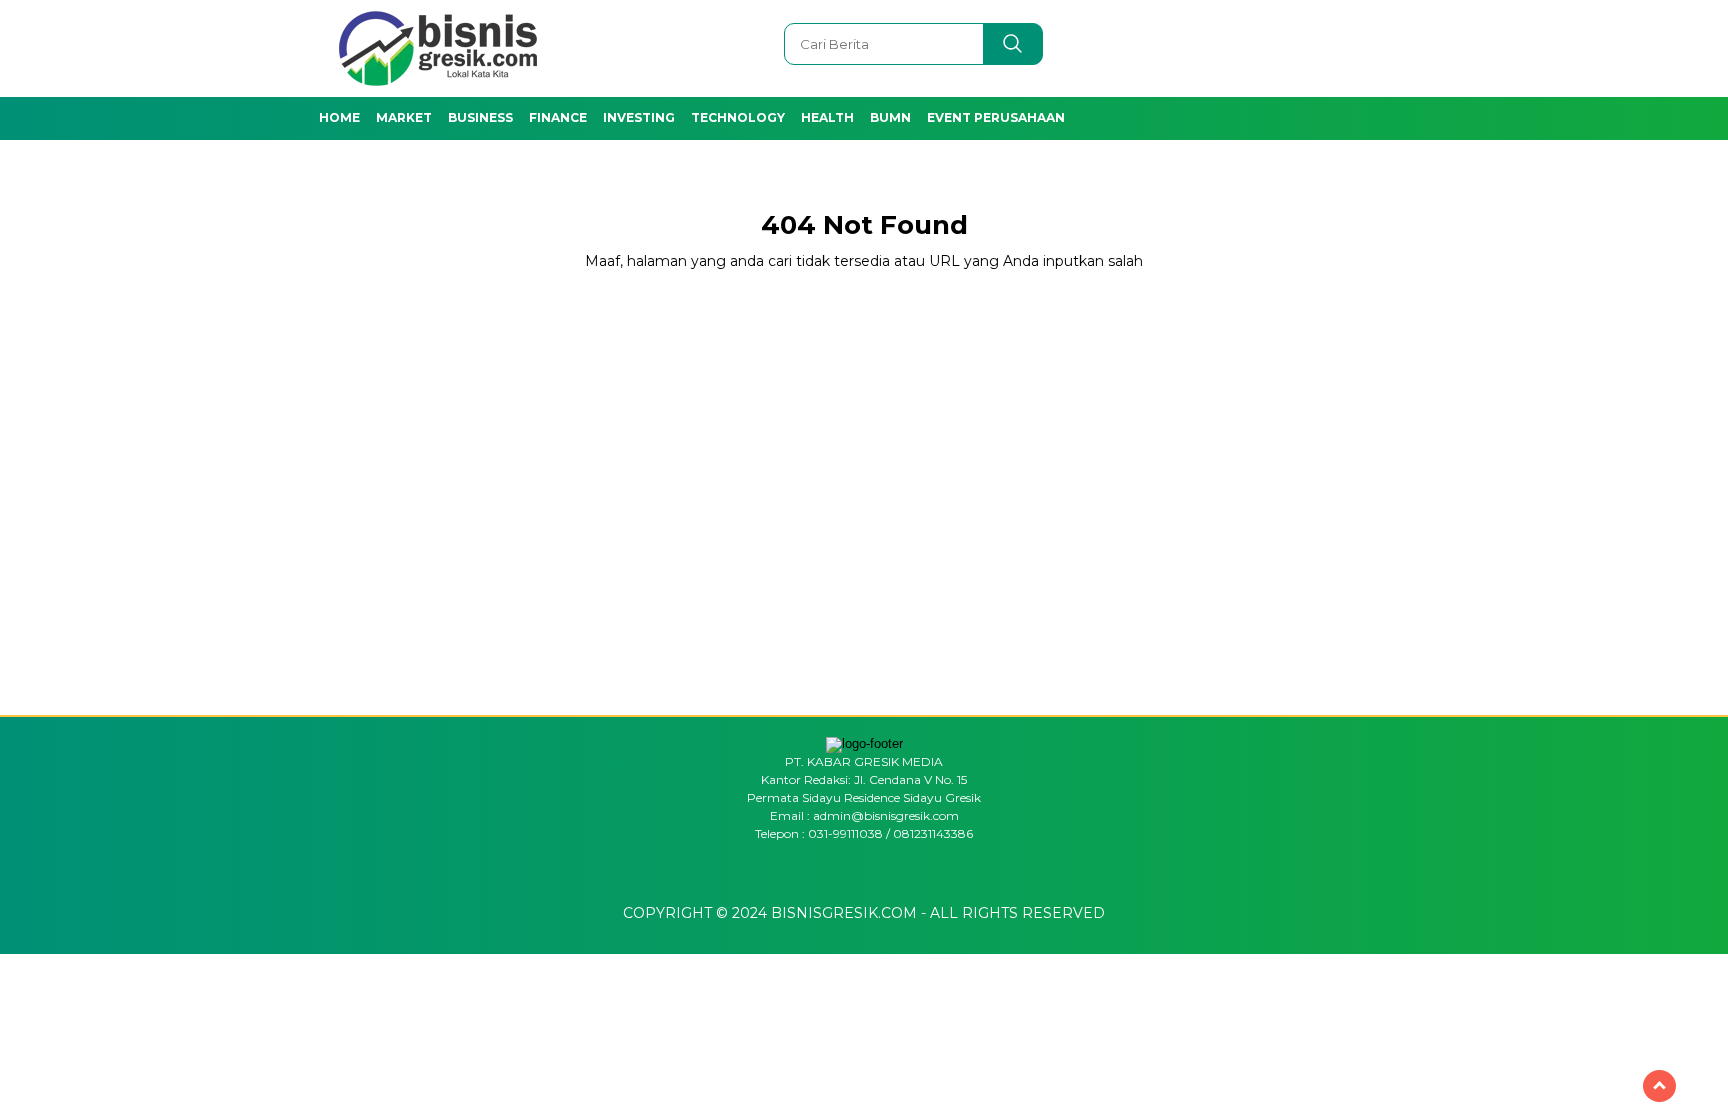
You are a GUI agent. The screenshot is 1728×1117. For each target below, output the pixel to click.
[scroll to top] (1659, 1086)
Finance (558, 117)
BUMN (890, 117)
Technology (738, 117)
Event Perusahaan (996, 117)
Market (404, 117)
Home (339, 117)
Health (827, 117)
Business (480, 117)
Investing (639, 117)
